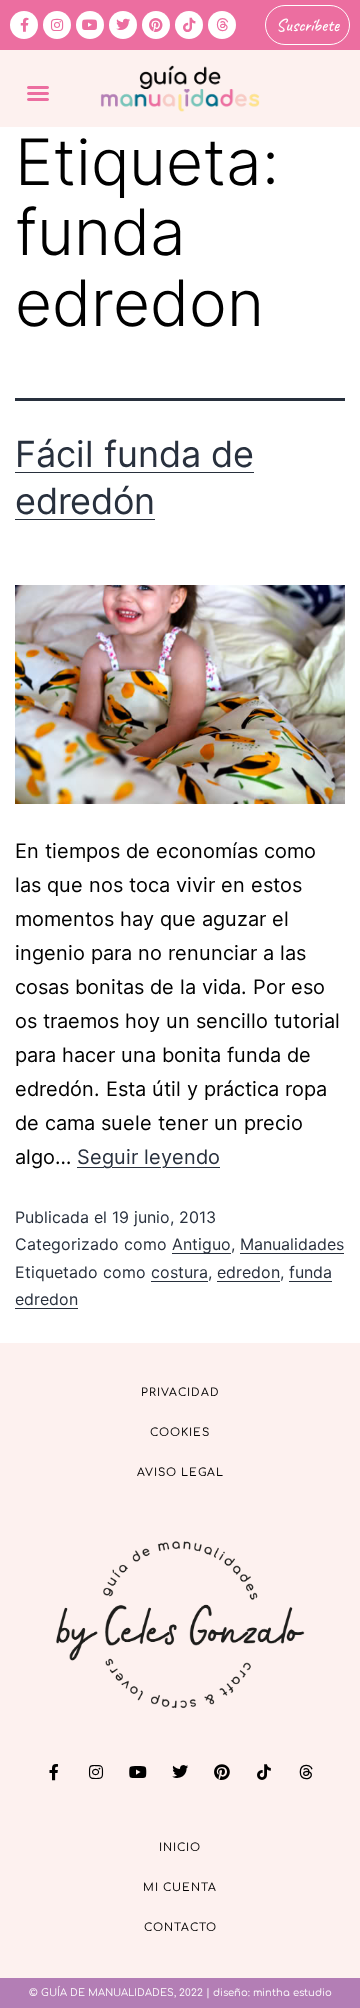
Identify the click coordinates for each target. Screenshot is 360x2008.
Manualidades (292, 1244)
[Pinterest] (156, 25)
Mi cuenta (180, 1887)
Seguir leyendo (148, 1157)
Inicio (180, 1847)
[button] (38, 93)
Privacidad (180, 1392)
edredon (248, 1272)
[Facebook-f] (24, 25)
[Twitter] (123, 25)
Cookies (180, 1432)
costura (179, 1272)
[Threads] (222, 25)
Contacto (180, 1927)
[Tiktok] (189, 25)
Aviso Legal (180, 1472)
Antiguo (201, 1244)
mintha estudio (292, 1992)
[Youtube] (90, 25)
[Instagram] (57, 25)
